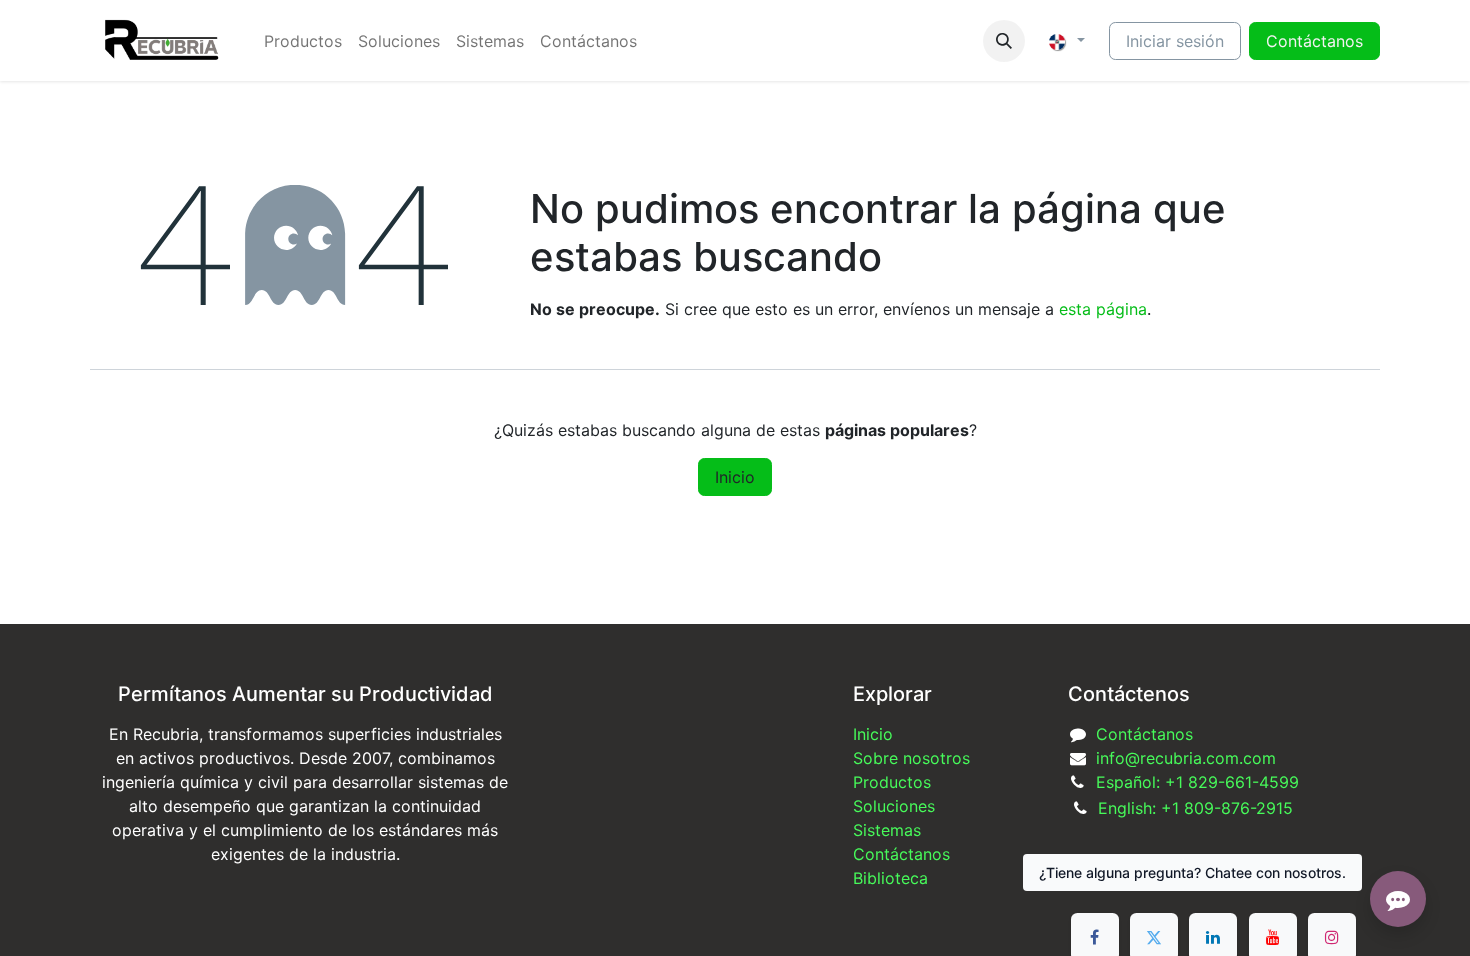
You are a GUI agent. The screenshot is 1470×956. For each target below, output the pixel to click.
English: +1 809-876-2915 (1195, 808)
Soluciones (894, 806)
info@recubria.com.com (1186, 758)
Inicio (735, 477)
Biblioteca (890, 878)
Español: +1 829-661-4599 (1197, 782)
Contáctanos (1144, 734)
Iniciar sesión (1175, 41)
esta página (1103, 309)
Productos (892, 782)
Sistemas (887, 830)
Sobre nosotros (911, 758)
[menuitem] (303, 41)
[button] (1004, 41)
